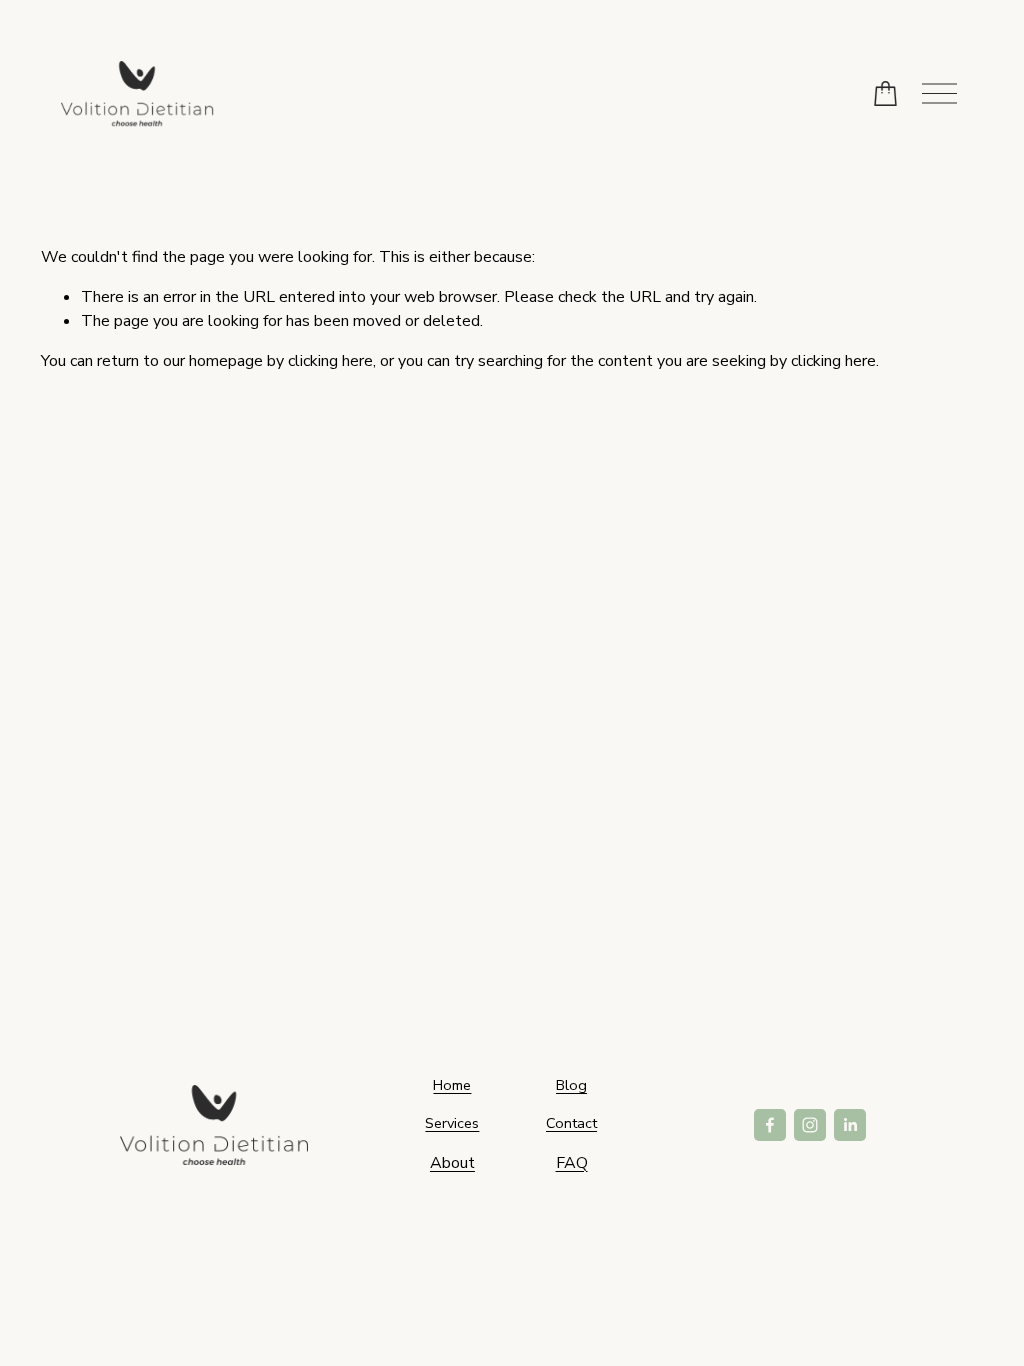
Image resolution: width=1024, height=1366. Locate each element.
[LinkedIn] (850, 1125)
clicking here (330, 361)
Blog (571, 1085)
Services (452, 1123)
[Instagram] (810, 1125)
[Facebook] (770, 1125)
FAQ (572, 1163)
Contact (571, 1123)
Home (452, 1085)
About (452, 1163)
